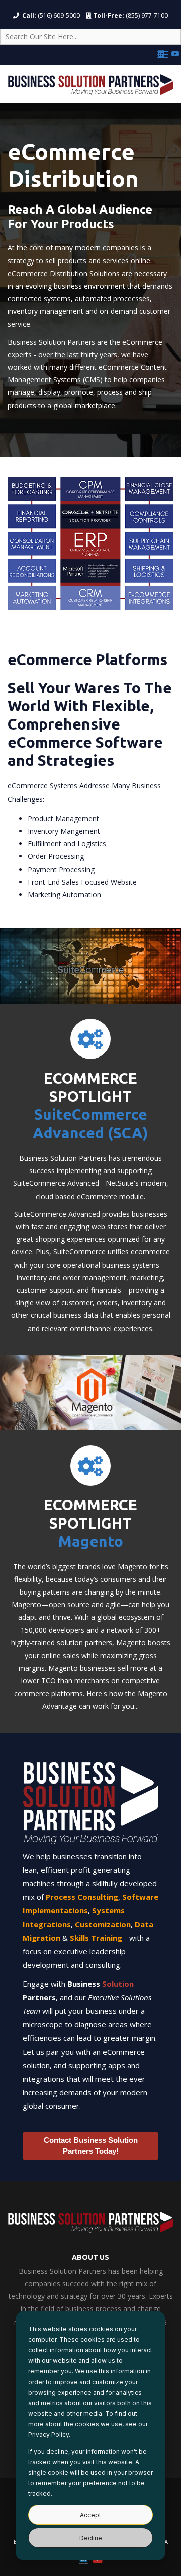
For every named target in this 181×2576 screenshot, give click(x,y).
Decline (91, 2538)
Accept (90, 2515)
